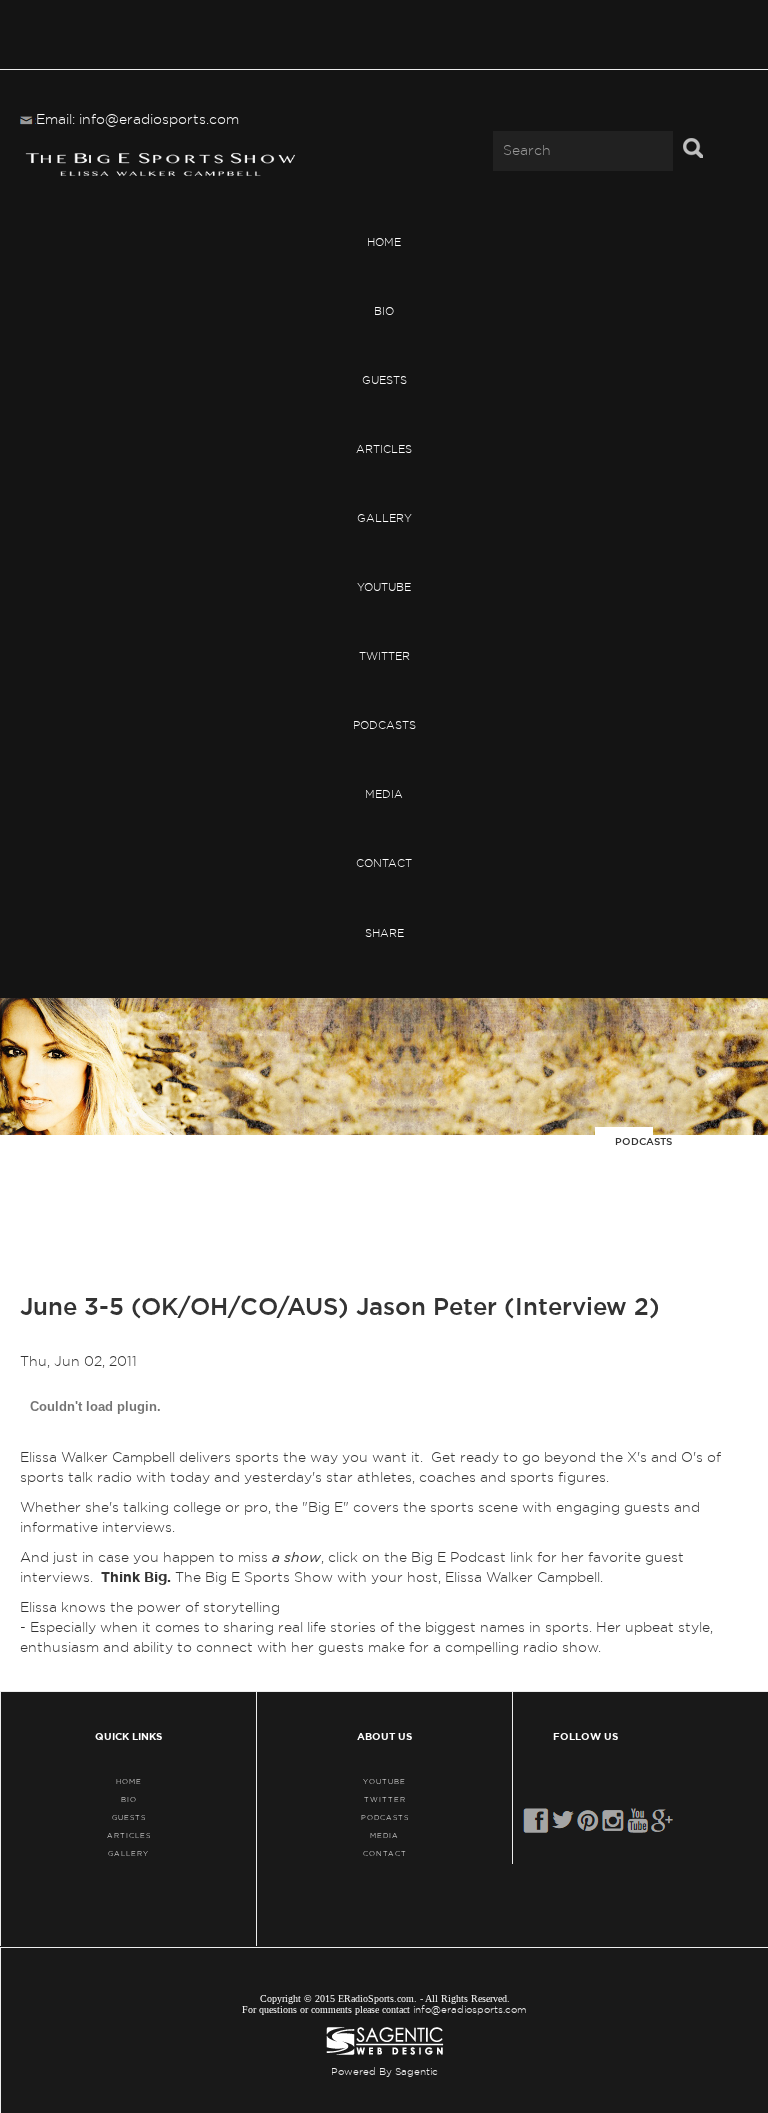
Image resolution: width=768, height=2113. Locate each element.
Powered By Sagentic (384, 2072)
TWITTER (384, 656)
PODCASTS (384, 725)
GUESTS (384, 380)
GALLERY (384, 518)
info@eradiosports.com (470, 2010)
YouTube (384, 587)
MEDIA (384, 794)
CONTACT (384, 863)
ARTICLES (384, 449)
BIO (384, 311)
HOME (384, 242)
